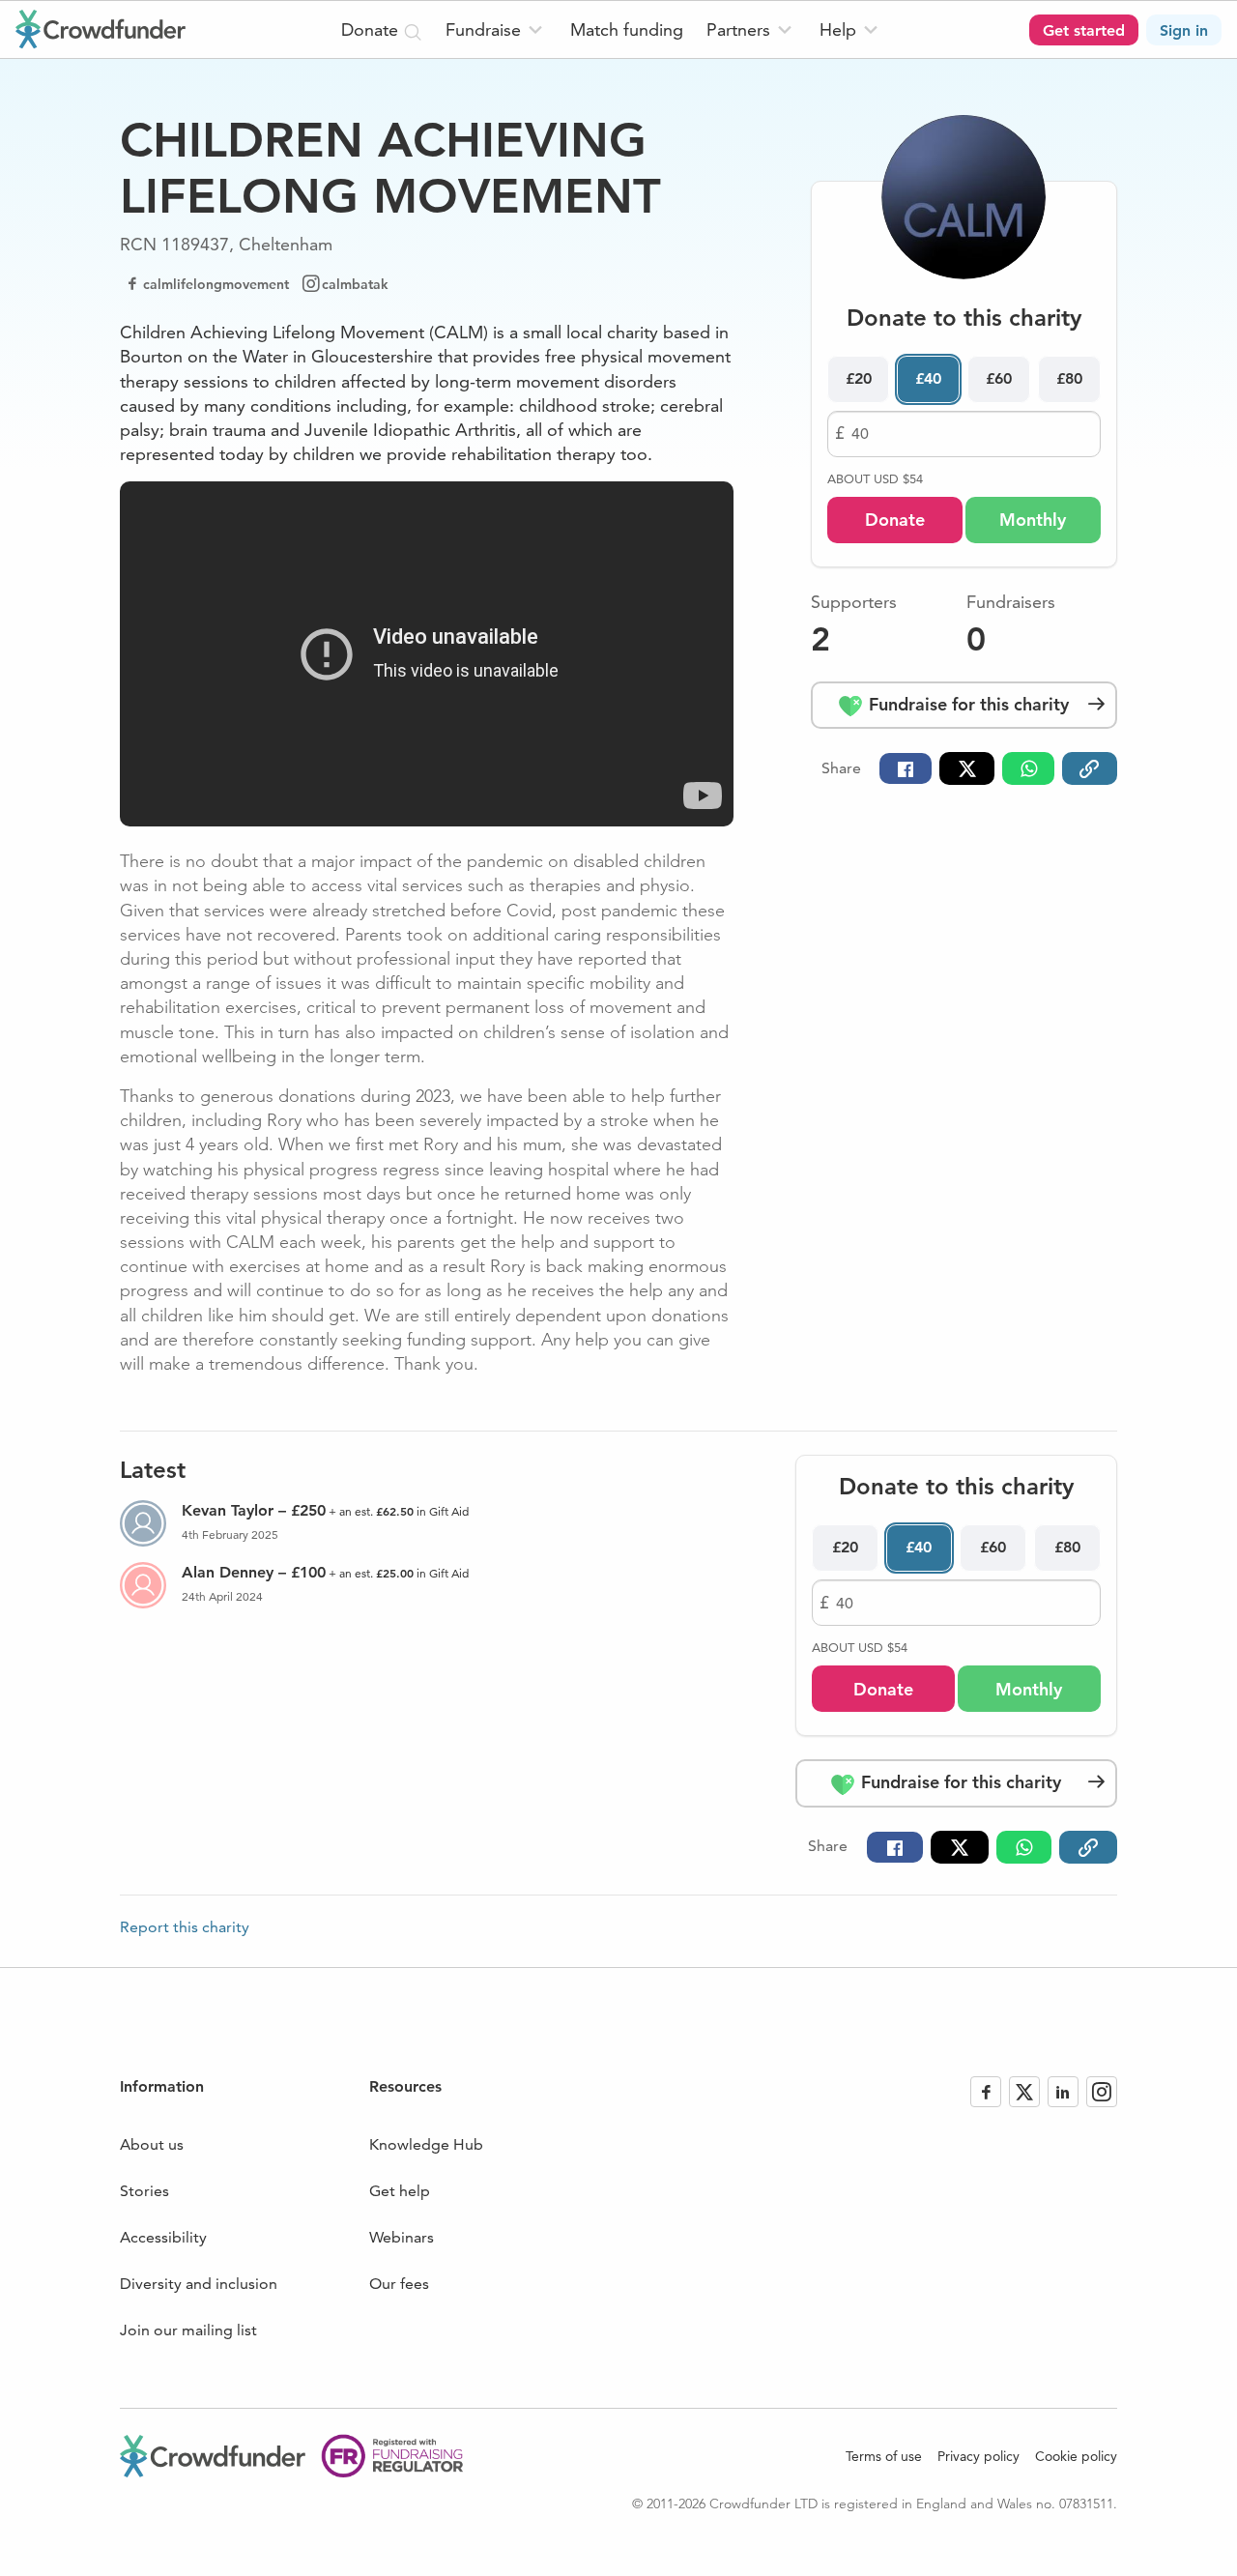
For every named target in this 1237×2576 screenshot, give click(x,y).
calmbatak (355, 284)
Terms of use (884, 2456)
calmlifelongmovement (216, 284)
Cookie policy (1076, 2456)
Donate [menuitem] (372, 29)
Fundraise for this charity (966, 704)
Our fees (399, 2284)
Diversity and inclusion (199, 2284)
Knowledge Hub (426, 2144)
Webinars (402, 2237)
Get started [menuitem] (1084, 30)
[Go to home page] (101, 29)
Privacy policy (978, 2456)
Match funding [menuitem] (627, 29)
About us (152, 2144)
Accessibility (163, 2237)
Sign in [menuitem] (1184, 30)
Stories (144, 2191)
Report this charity (185, 1927)
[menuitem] (496, 29)
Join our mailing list (188, 2330)
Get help (400, 2191)
